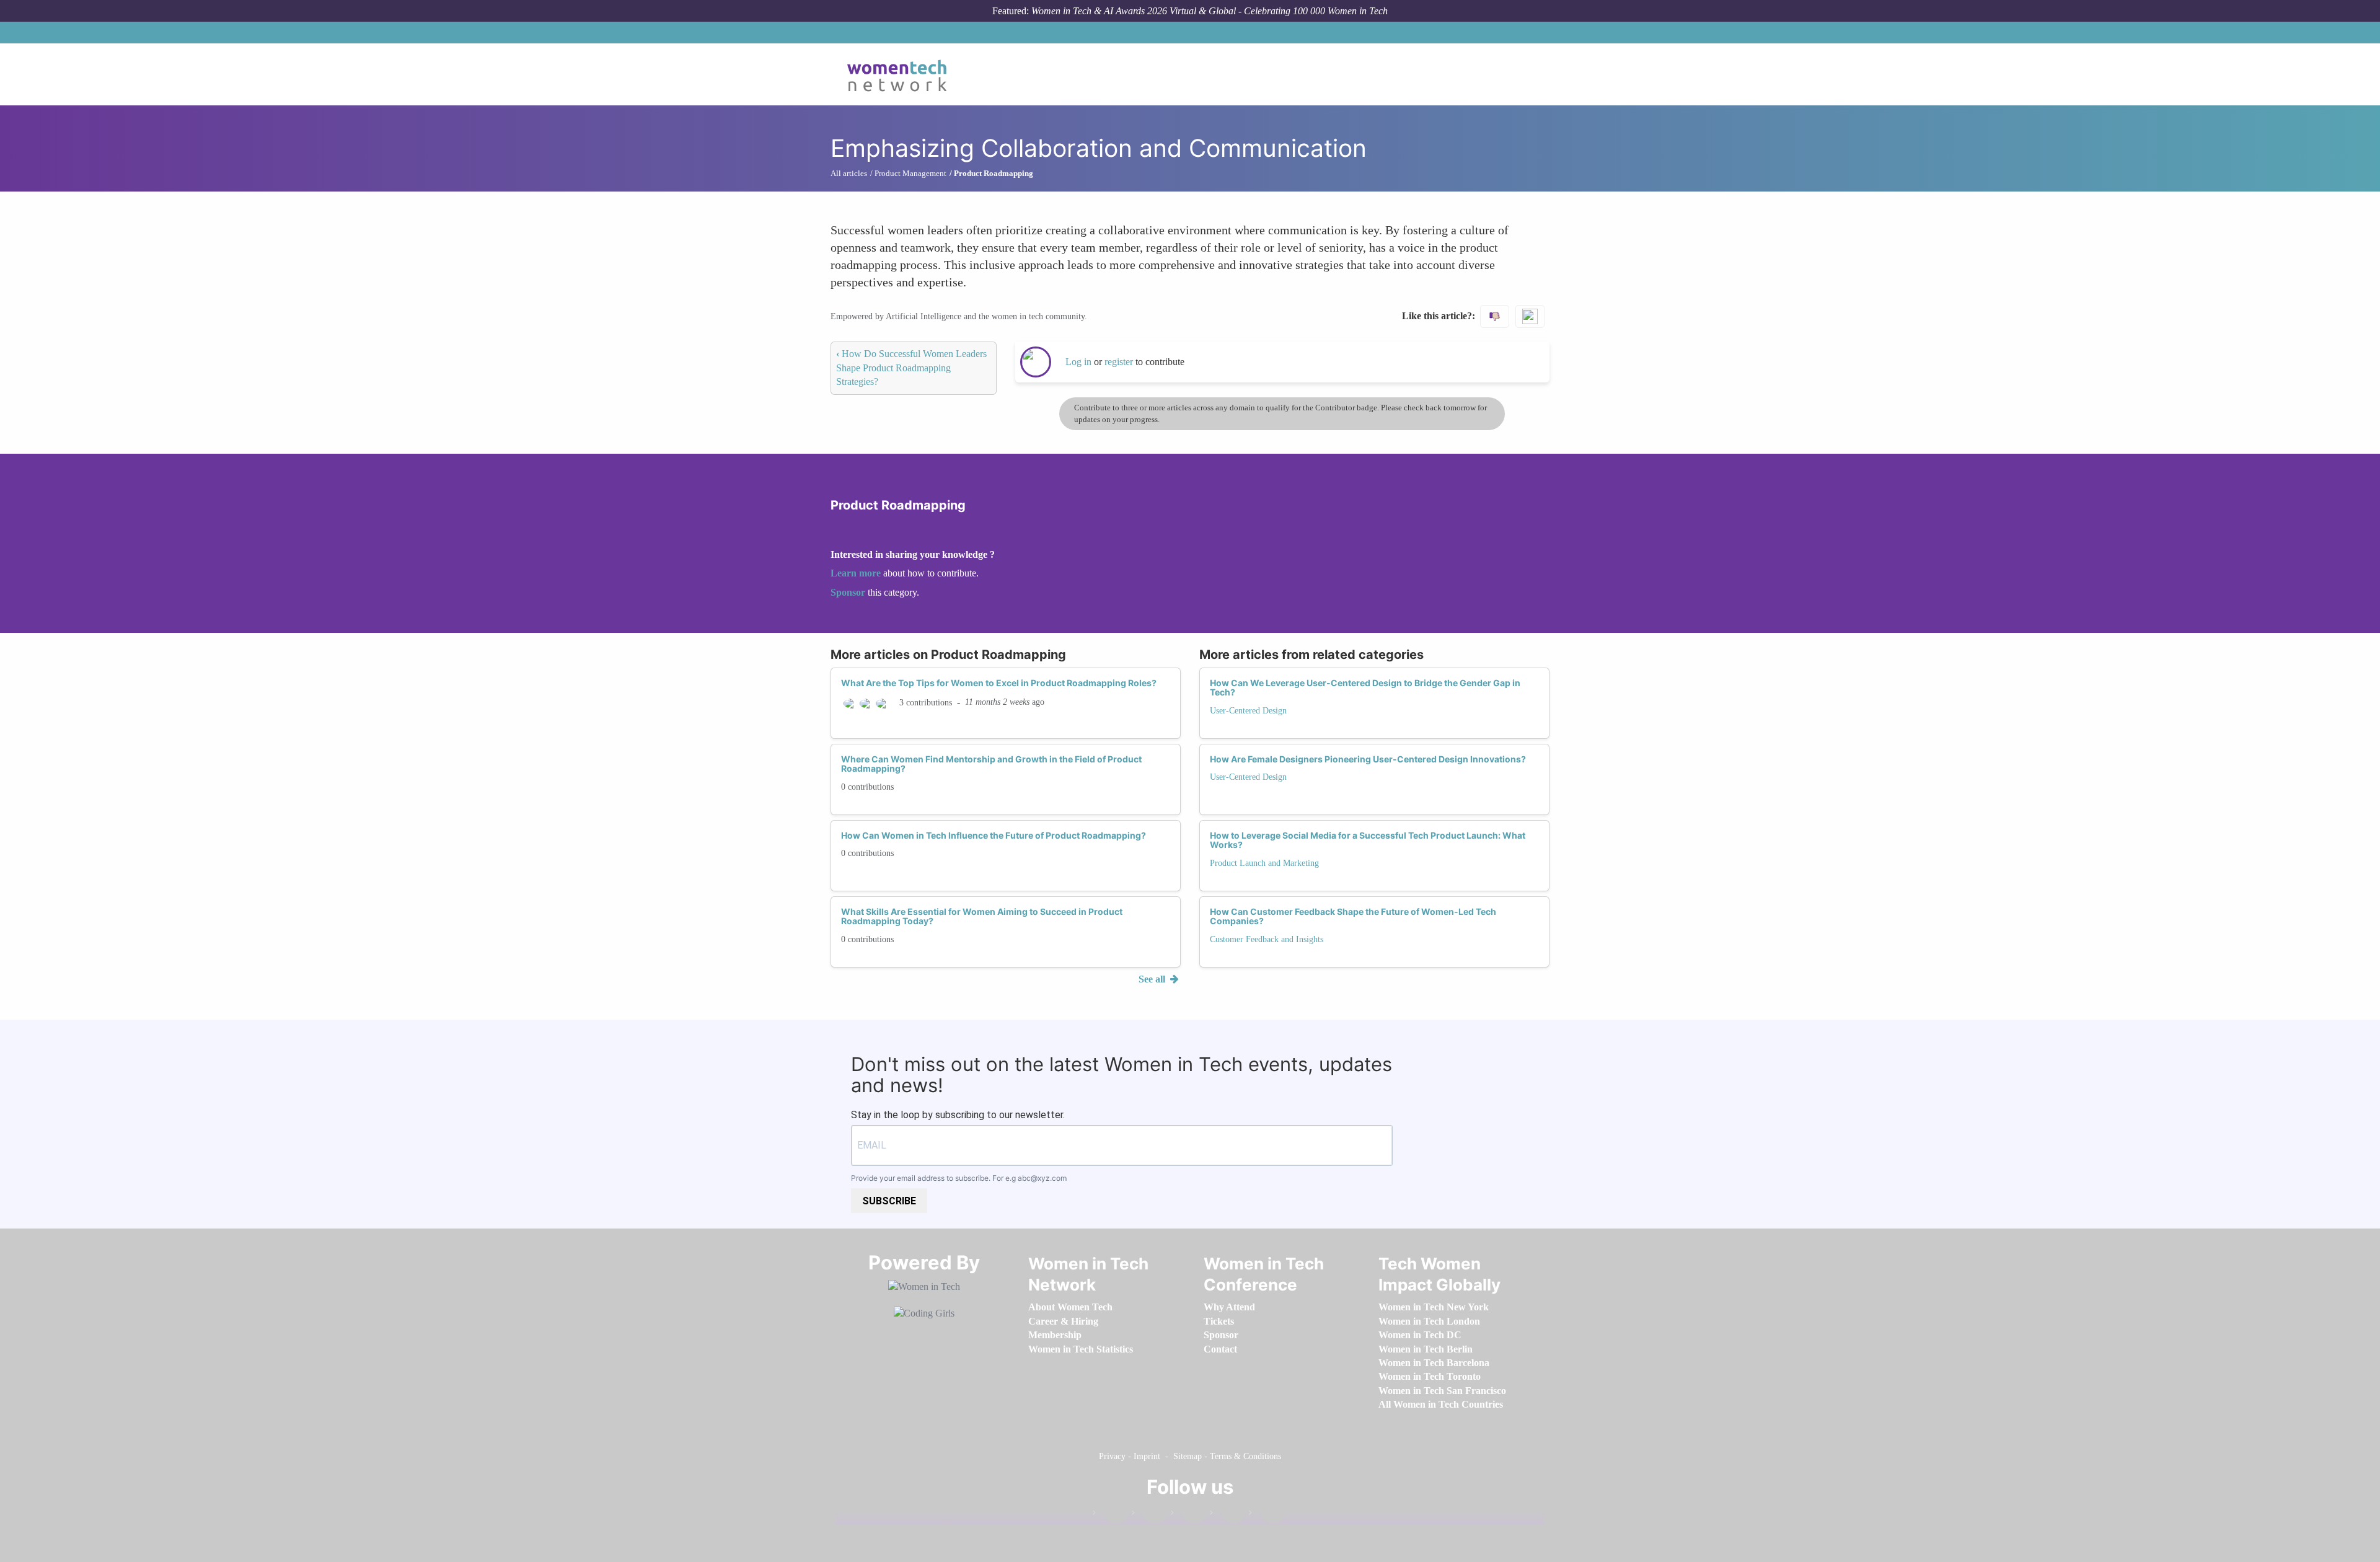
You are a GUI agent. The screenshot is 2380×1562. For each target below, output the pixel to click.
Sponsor (849, 592)
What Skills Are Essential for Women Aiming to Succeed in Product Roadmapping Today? (982, 916)
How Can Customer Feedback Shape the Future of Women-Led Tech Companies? (1353, 916)
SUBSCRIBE (889, 1201)
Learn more (856, 573)
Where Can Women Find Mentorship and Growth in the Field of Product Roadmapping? (991, 764)
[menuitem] (1070, 1307)
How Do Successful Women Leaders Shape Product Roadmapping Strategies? (911, 368)
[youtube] (1266, 1515)
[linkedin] (1149, 1515)
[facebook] (1110, 1515)
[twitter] (1227, 1515)
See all (1153, 979)
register (1120, 362)
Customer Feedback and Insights (1267, 939)
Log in (1078, 362)
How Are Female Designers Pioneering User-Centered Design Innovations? (1368, 759)
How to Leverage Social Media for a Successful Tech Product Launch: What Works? (1368, 840)
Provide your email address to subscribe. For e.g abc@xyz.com (959, 1178)
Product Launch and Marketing (1264, 863)
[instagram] (1188, 1515)
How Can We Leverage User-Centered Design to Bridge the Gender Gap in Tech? (1365, 687)
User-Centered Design (1248, 711)
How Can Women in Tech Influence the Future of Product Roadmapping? (994, 835)
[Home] (901, 74)
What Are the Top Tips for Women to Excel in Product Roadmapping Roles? (999, 683)
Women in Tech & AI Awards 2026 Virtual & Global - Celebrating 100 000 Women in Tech (1210, 11)
